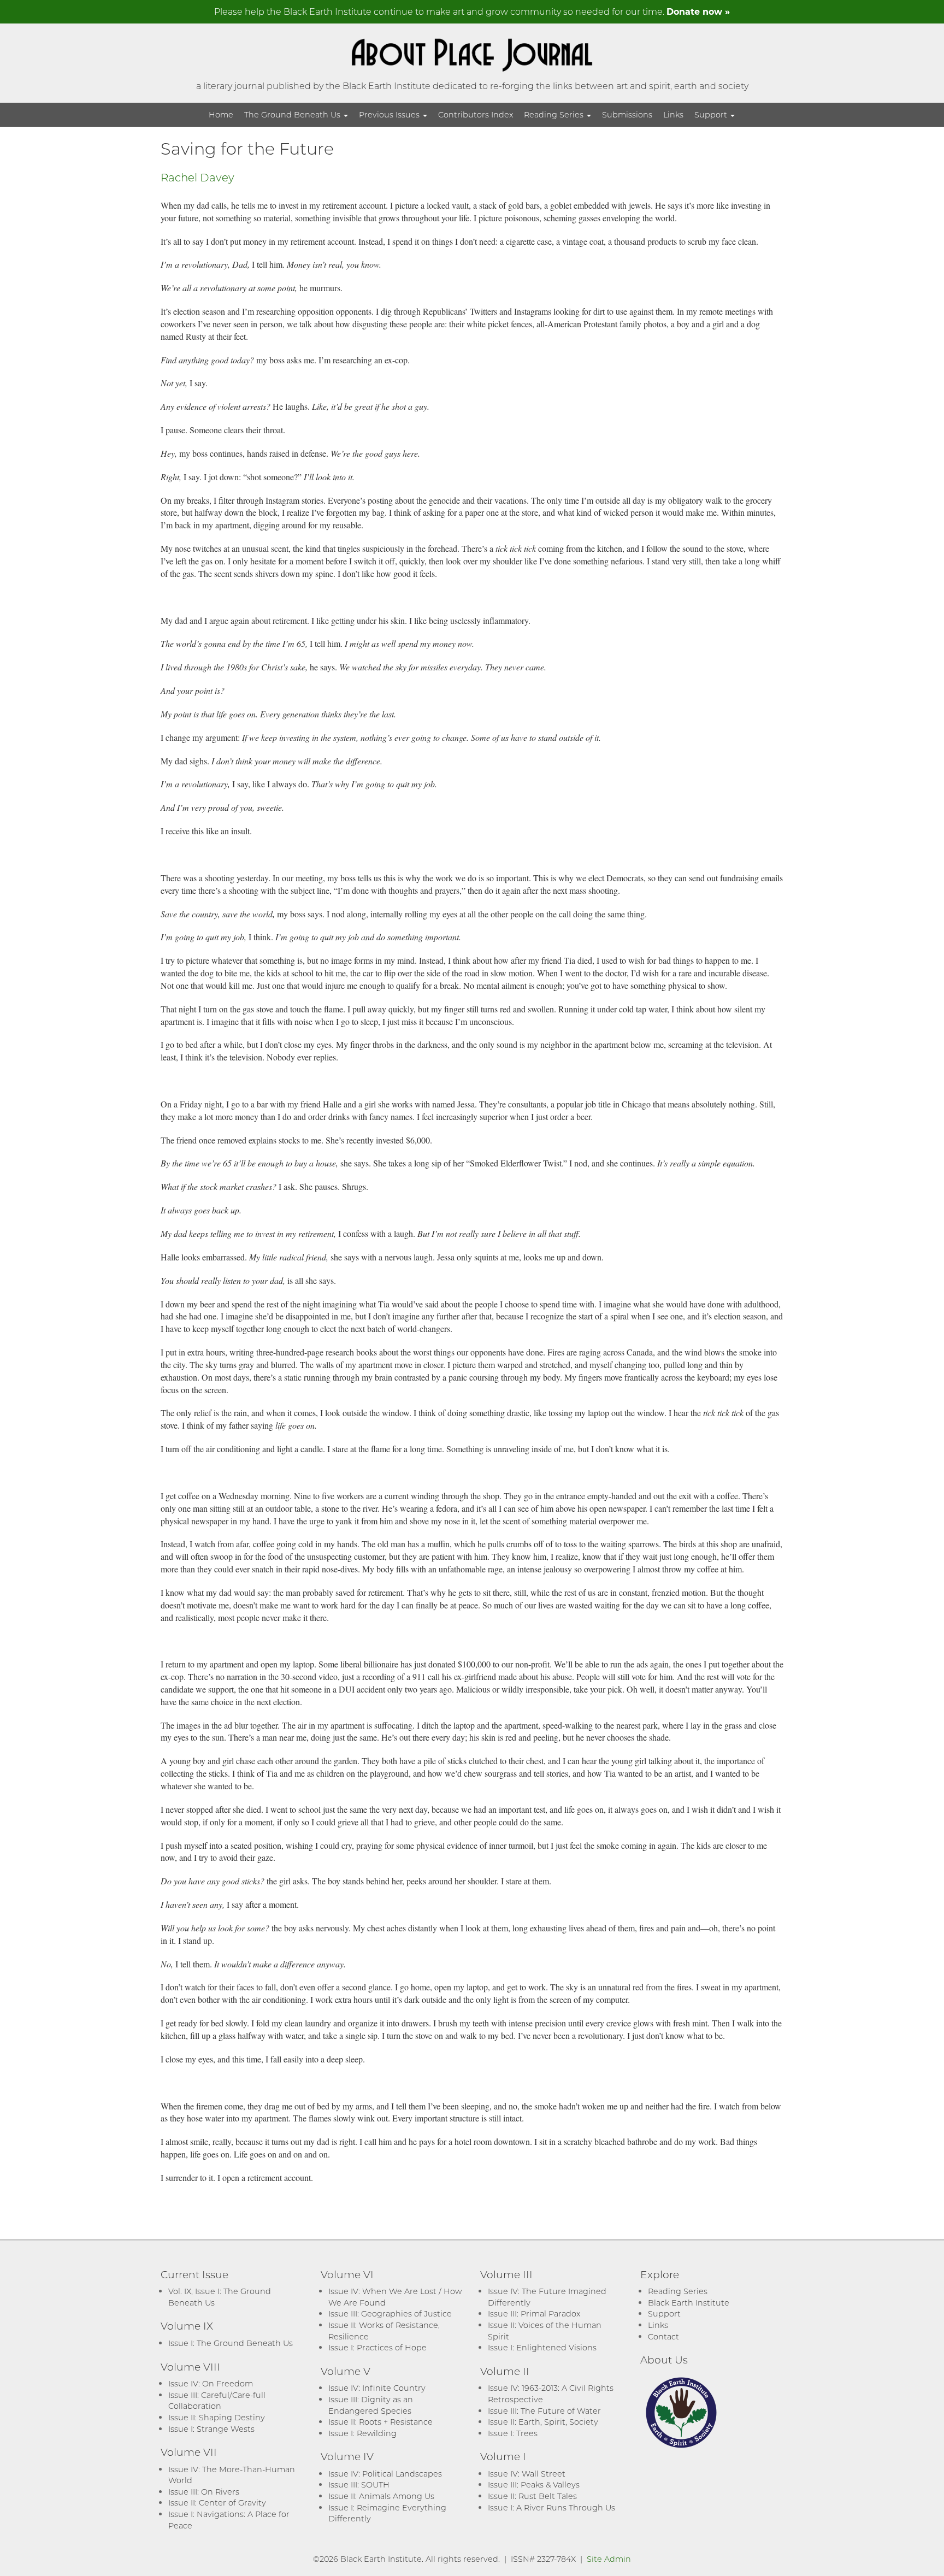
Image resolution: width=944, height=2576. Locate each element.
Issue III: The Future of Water (544, 2411)
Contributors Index (476, 114)
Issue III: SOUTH (359, 2484)
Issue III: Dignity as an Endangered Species (371, 2405)
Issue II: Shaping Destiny (217, 2417)
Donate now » (698, 11)
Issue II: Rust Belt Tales (532, 2496)
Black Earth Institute (689, 2303)
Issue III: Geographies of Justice (390, 2313)
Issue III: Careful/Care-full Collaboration (217, 2401)
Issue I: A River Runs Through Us (551, 2507)
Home (221, 114)
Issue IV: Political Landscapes (385, 2474)
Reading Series (555, 114)
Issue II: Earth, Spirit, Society (543, 2422)
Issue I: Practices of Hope (377, 2347)
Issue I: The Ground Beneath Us (231, 2343)
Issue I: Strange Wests (211, 2429)
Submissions (627, 114)
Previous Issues (390, 114)
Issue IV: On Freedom (211, 2383)
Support (712, 114)
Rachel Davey (197, 177)
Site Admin (609, 2559)
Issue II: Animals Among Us (381, 2496)
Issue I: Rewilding (362, 2433)
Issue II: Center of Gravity (217, 2503)
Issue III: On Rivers (204, 2492)
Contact (663, 2336)
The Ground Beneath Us (293, 114)
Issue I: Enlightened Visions (542, 2347)
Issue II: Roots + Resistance (380, 2422)
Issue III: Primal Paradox (534, 2313)
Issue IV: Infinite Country (377, 2388)
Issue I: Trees (513, 2433)
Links (673, 114)
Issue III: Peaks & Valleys (534, 2484)
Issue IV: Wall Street (527, 2474)
